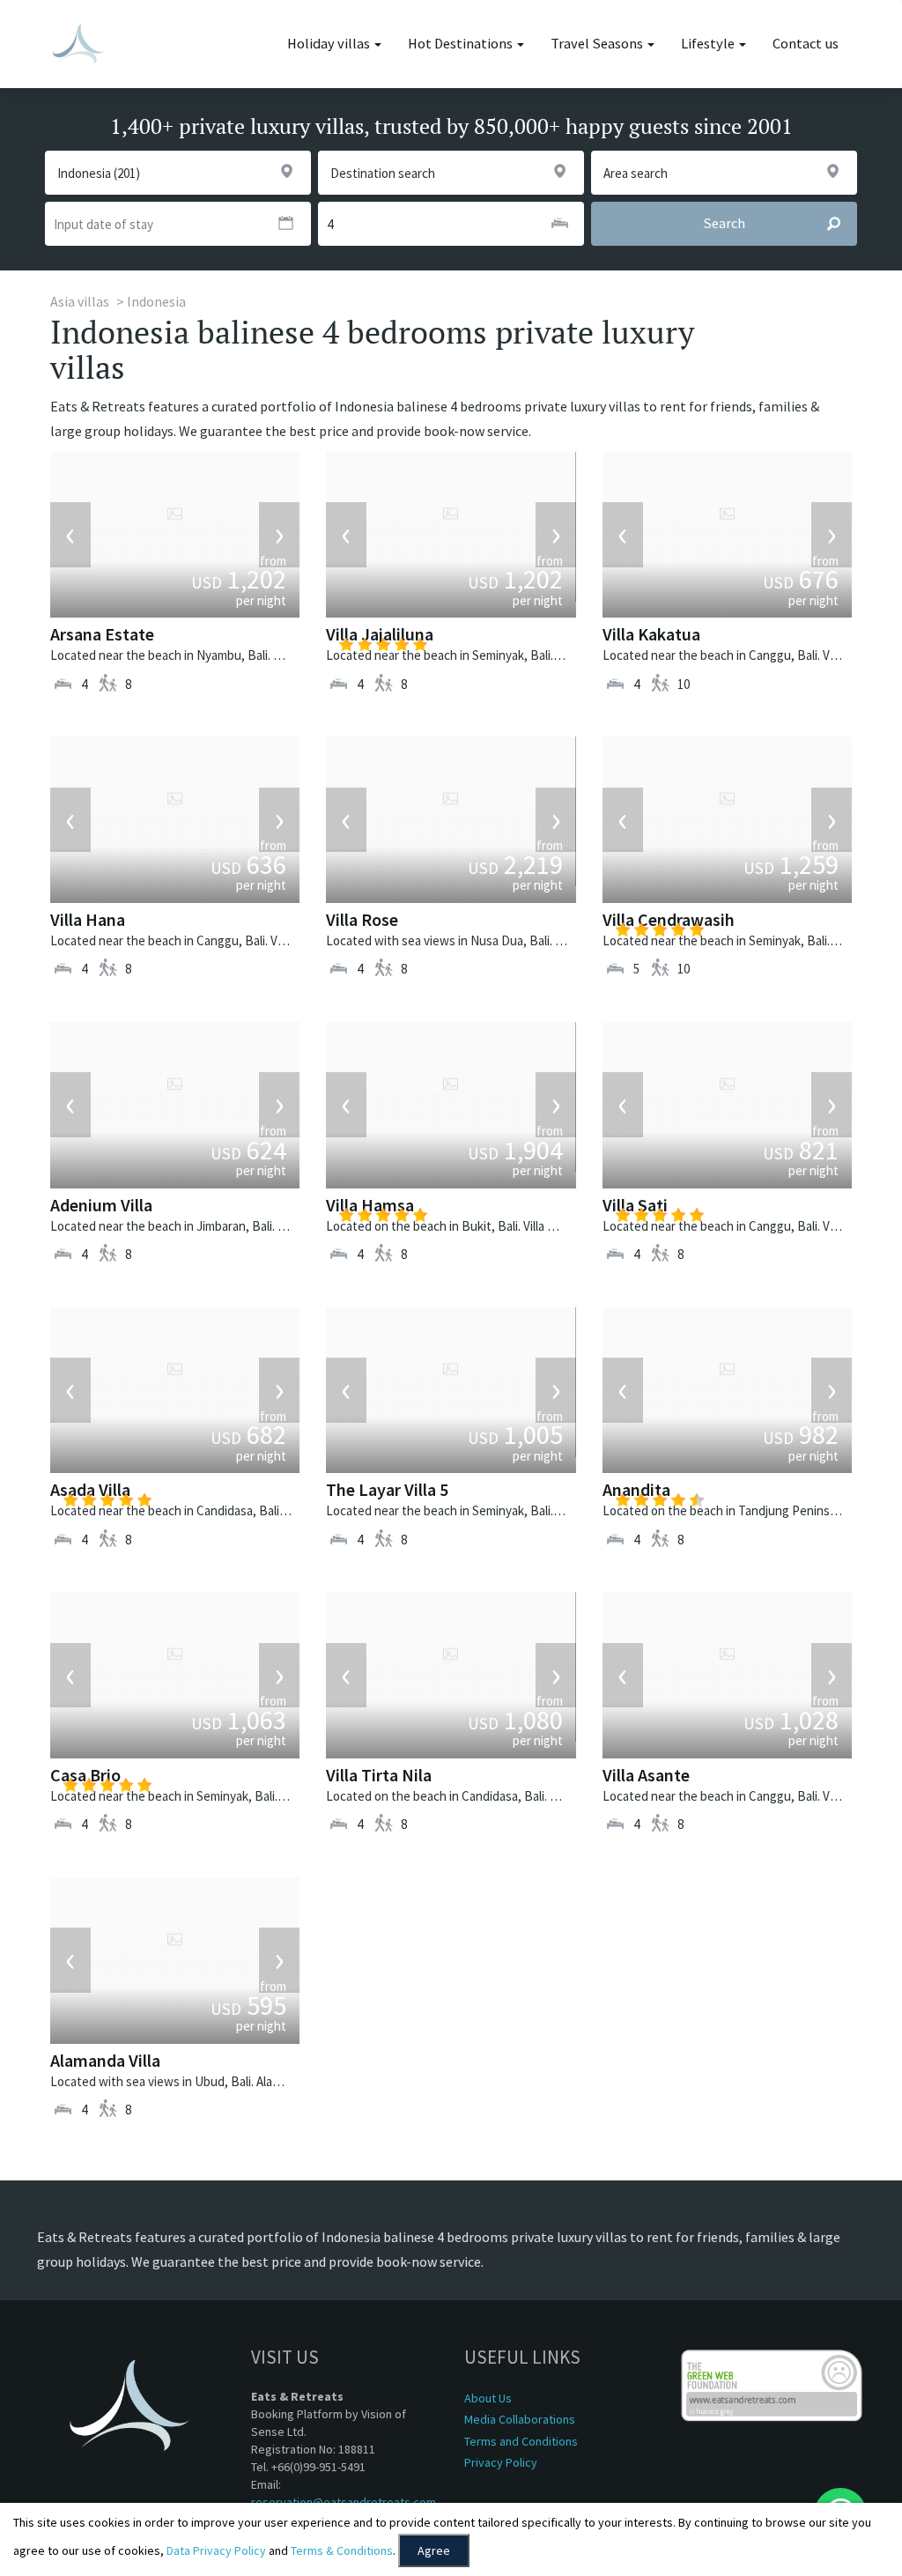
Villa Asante (646, 1775)
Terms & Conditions (342, 2550)
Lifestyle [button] (709, 44)
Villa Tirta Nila (379, 1775)
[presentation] (70, 535)
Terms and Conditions (521, 2441)
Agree (434, 2550)
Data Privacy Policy (216, 2550)
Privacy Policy (501, 2462)
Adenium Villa (101, 1205)
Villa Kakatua (651, 634)
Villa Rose (362, 919)
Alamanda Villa (105, 2060)
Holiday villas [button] (330, 44)
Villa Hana (88, 919)
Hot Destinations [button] (462, 44)
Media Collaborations (520, 2419)
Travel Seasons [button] (598, 44)
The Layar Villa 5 (387, 1489)
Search (724, 223)
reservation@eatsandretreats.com (344, 2502)
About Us (488, 2398)
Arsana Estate (102, 634)
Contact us (806, 44)
